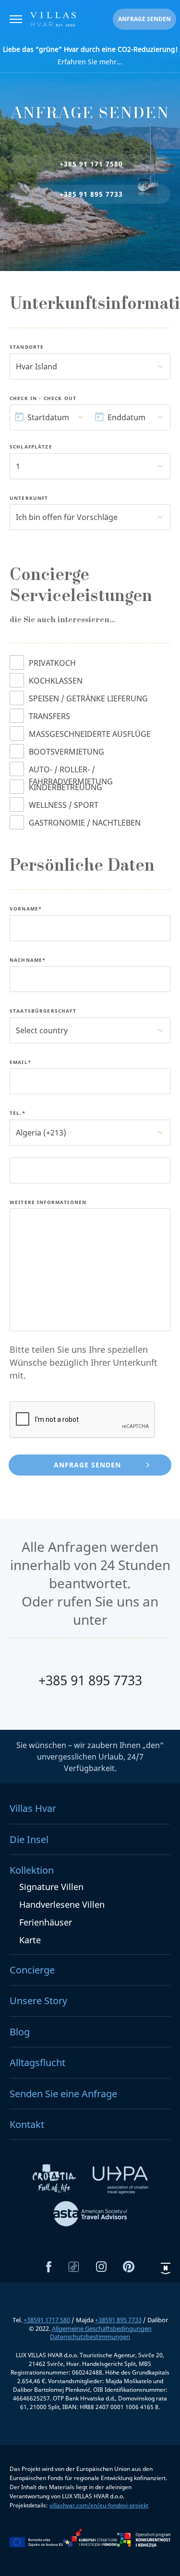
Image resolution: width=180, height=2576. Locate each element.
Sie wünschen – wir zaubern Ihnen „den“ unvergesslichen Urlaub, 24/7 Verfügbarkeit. (90, 1757)
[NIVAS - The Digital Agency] (166, 2268)
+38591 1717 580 (47, 2320)
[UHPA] (120, 2182)
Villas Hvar (33, 1808)
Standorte (27, 347)
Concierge (32, 1970)
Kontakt (27, 2124)
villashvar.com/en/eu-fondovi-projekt (99, 2505)
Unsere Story (38, 2001)
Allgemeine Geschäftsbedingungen (102, 2328)
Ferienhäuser (46, 1922)
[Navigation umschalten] (16, 20)
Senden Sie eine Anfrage (63, 2094)
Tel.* (18, 1113)
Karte (30, 1940)
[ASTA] (90, 2215)
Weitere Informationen (48, 1203)
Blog (20, 2032)
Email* (20, 1063)
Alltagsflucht (37, 2062)
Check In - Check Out (43, 399)
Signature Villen (51, 1887)
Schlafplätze (31, 447)
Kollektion (32, 1870)
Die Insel (29, 1839)
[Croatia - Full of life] (55, 2182)
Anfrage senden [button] (144, 19)
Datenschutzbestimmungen (90, 2337)
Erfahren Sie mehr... (90, 55)
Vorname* (26, 909)
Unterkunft (29, 498)
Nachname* (28, 960)
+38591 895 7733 (118, 2320)
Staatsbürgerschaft (43, 1011)
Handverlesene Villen (62, 1904)
